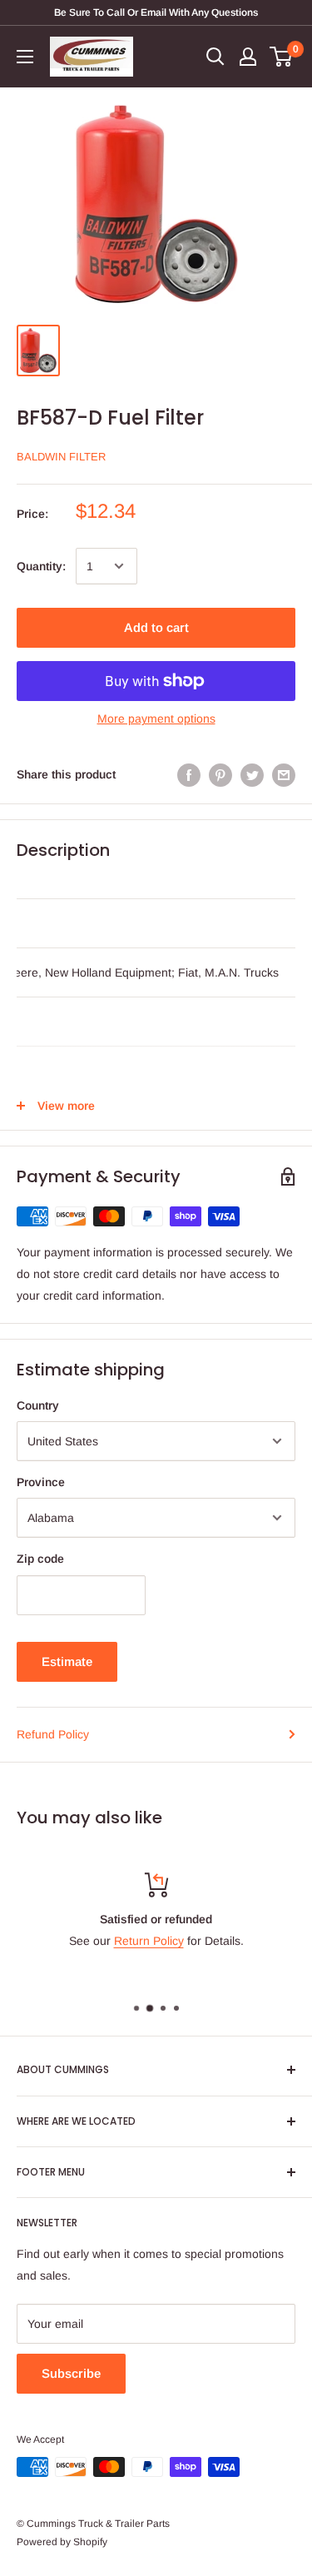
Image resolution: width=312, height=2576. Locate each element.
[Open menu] (25, 57)
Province (41, 1482)
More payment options (156, 719)
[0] (282, 57)
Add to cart (156, 627)
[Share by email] (284, 774)
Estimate (67, 1661)
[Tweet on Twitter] (252, 774)
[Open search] (215, 57)
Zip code (40, 1559)
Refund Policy (53, 1734)
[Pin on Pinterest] (220, 774)
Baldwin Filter (61, 457)
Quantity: (41, 566)
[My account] (248, 57)
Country (38, 1405)
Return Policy (149, 1941)
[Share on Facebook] (189, 774)
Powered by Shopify (62, 2542)
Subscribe (71, 2373)
